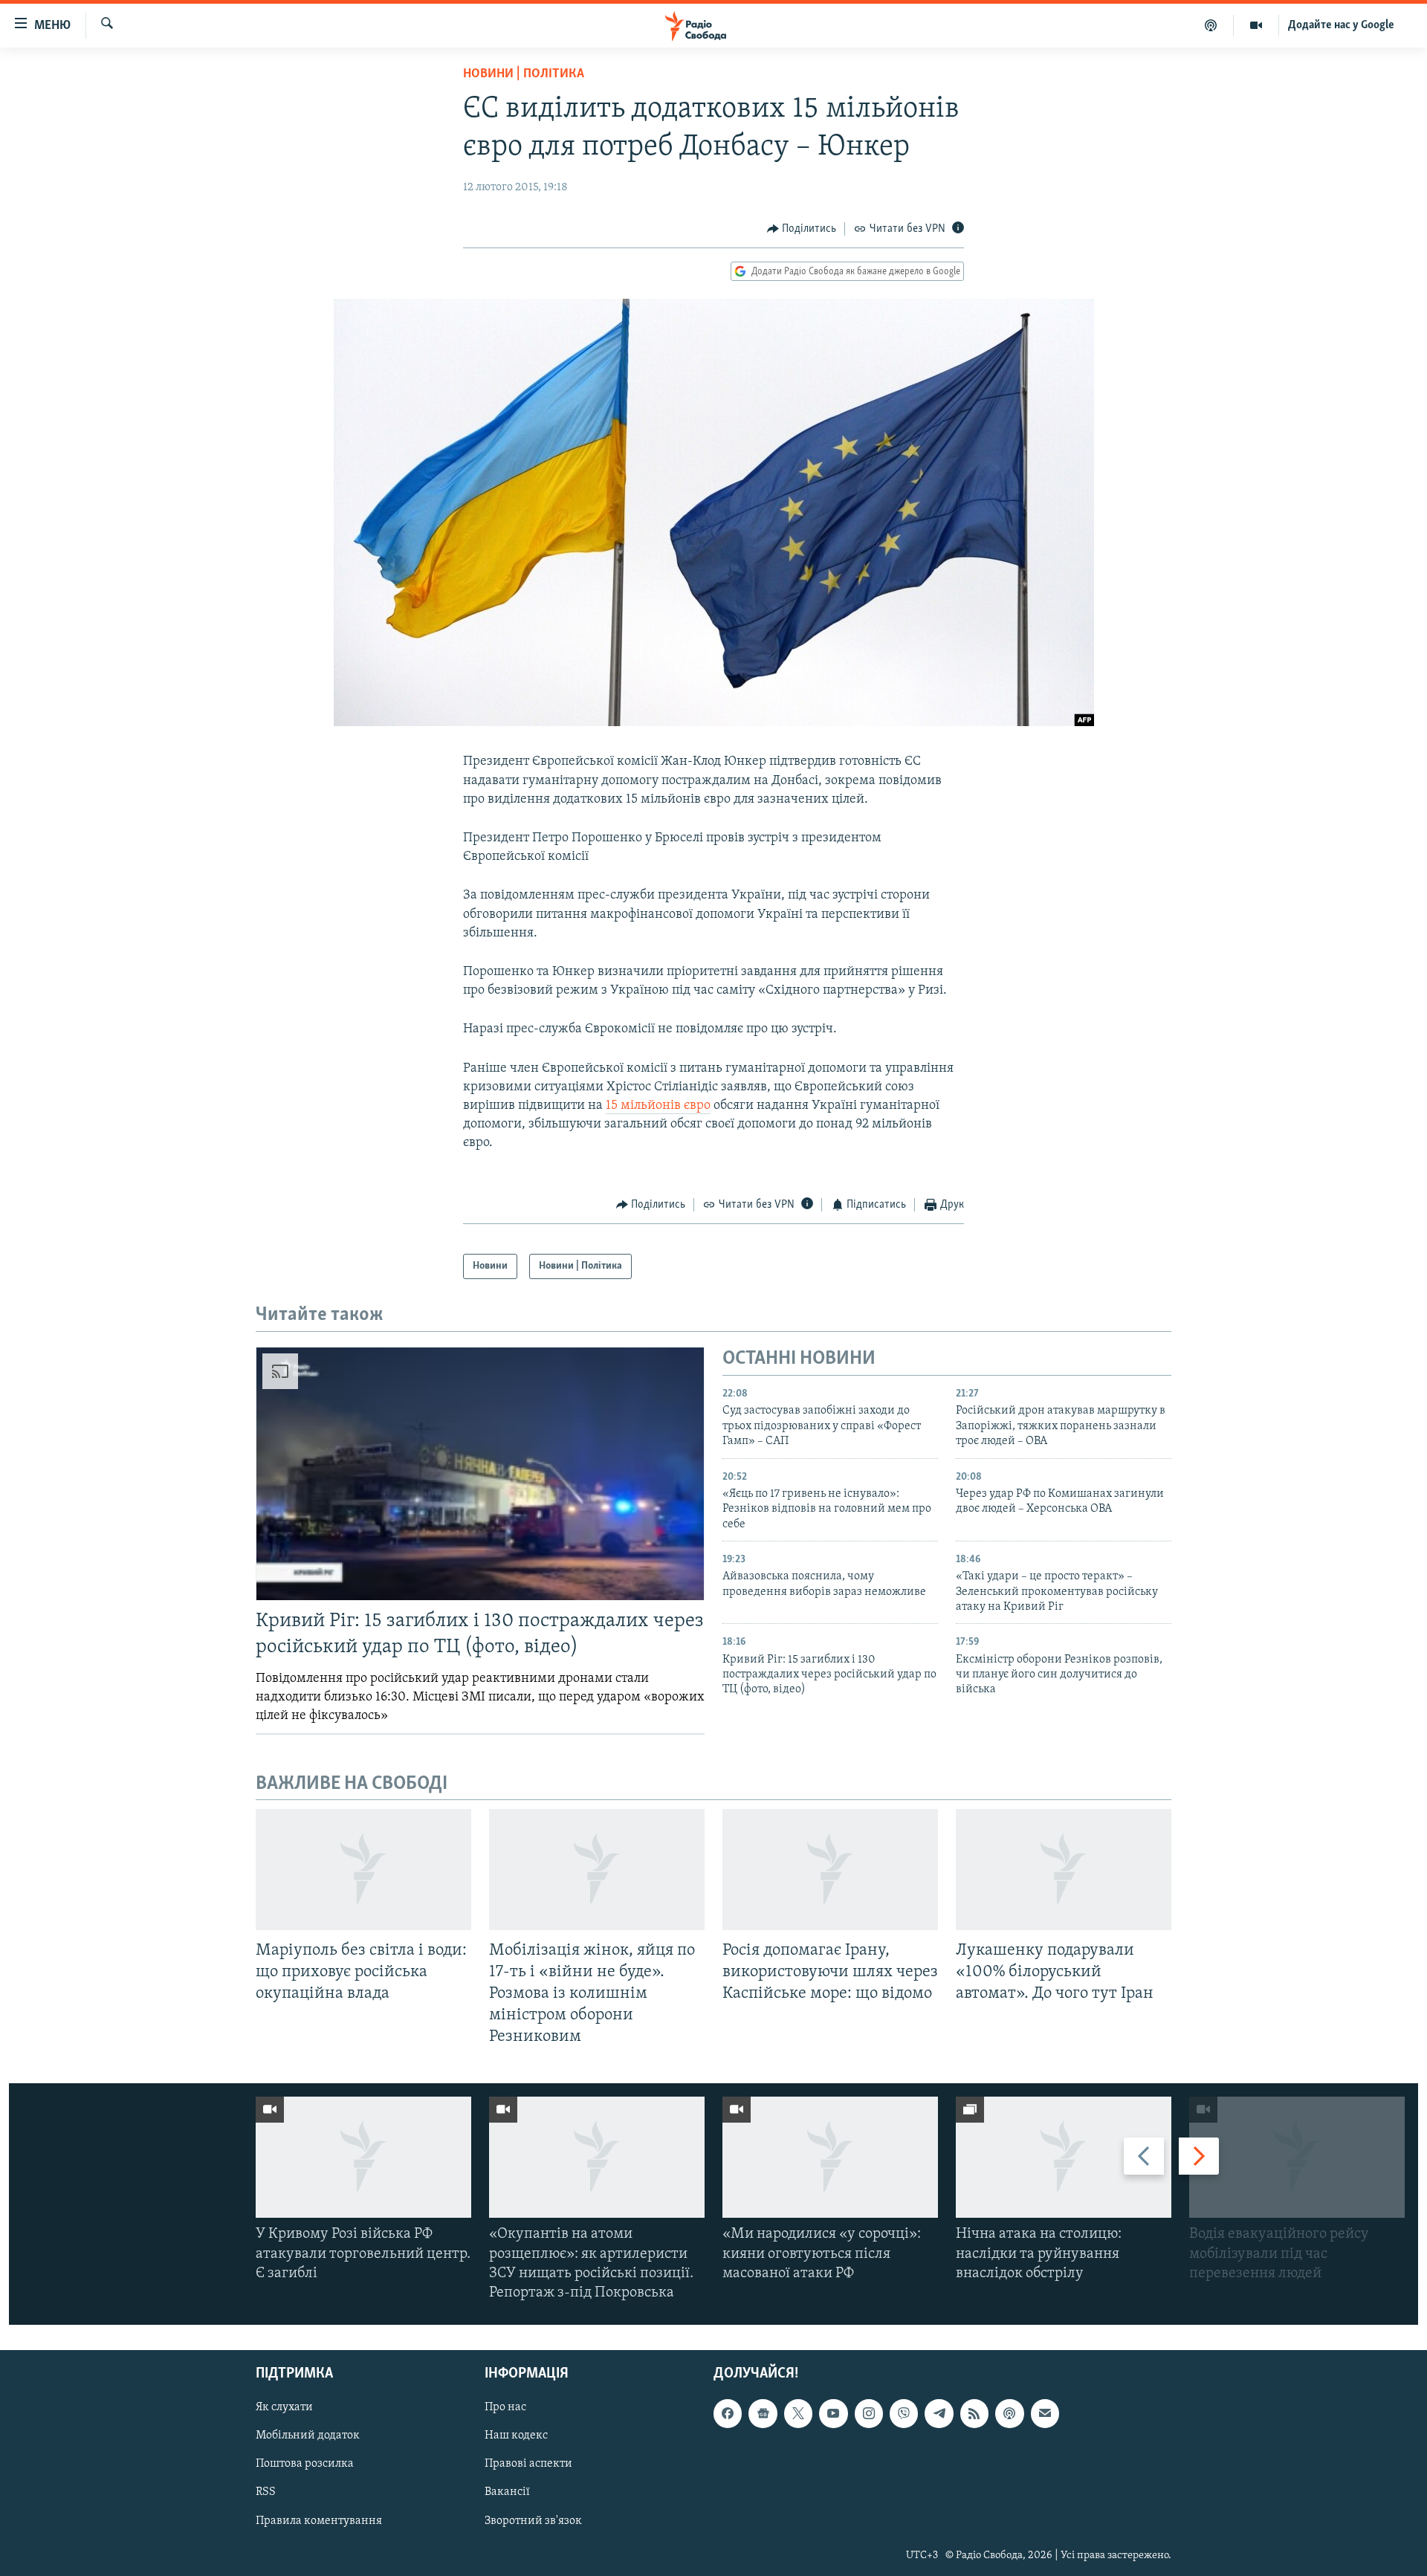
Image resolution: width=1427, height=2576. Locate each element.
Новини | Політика (524, 74)
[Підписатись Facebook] (728, 2414)
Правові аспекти (528, 2465)
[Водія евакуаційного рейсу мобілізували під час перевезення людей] (1297, 2157)
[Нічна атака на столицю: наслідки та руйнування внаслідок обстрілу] (1064, 2157)
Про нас (505, 2408)
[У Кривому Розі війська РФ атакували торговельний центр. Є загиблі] (363, 2157)
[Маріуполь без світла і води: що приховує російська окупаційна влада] (363, 1870)
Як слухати (284, 2408)
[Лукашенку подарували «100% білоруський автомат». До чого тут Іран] (1064, 1870)
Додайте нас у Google (1341, 25)
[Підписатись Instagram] (869, 2414)
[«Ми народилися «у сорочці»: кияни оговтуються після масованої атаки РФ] (830, 2157)
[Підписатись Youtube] (833, 2414)
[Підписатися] (1045, 2414)
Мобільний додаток (308, 2436)
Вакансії (507, 2493)
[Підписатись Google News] (763, 2414)
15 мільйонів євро (658, 1106)
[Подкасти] (1211, 25)
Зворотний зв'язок (533, 2521)
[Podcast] (1009, 2414)
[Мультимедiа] (1256, 25)
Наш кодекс (516, 2436)
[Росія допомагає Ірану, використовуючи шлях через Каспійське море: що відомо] (830, 1870)
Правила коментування (319, 2521)
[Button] (802, 229)
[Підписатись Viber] (904, 2414)
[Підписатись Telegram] (939, 2414)
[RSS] (974, 2414)
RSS (266, 2493)
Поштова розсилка (305, 2465)
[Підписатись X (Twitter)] (798, 2414)
